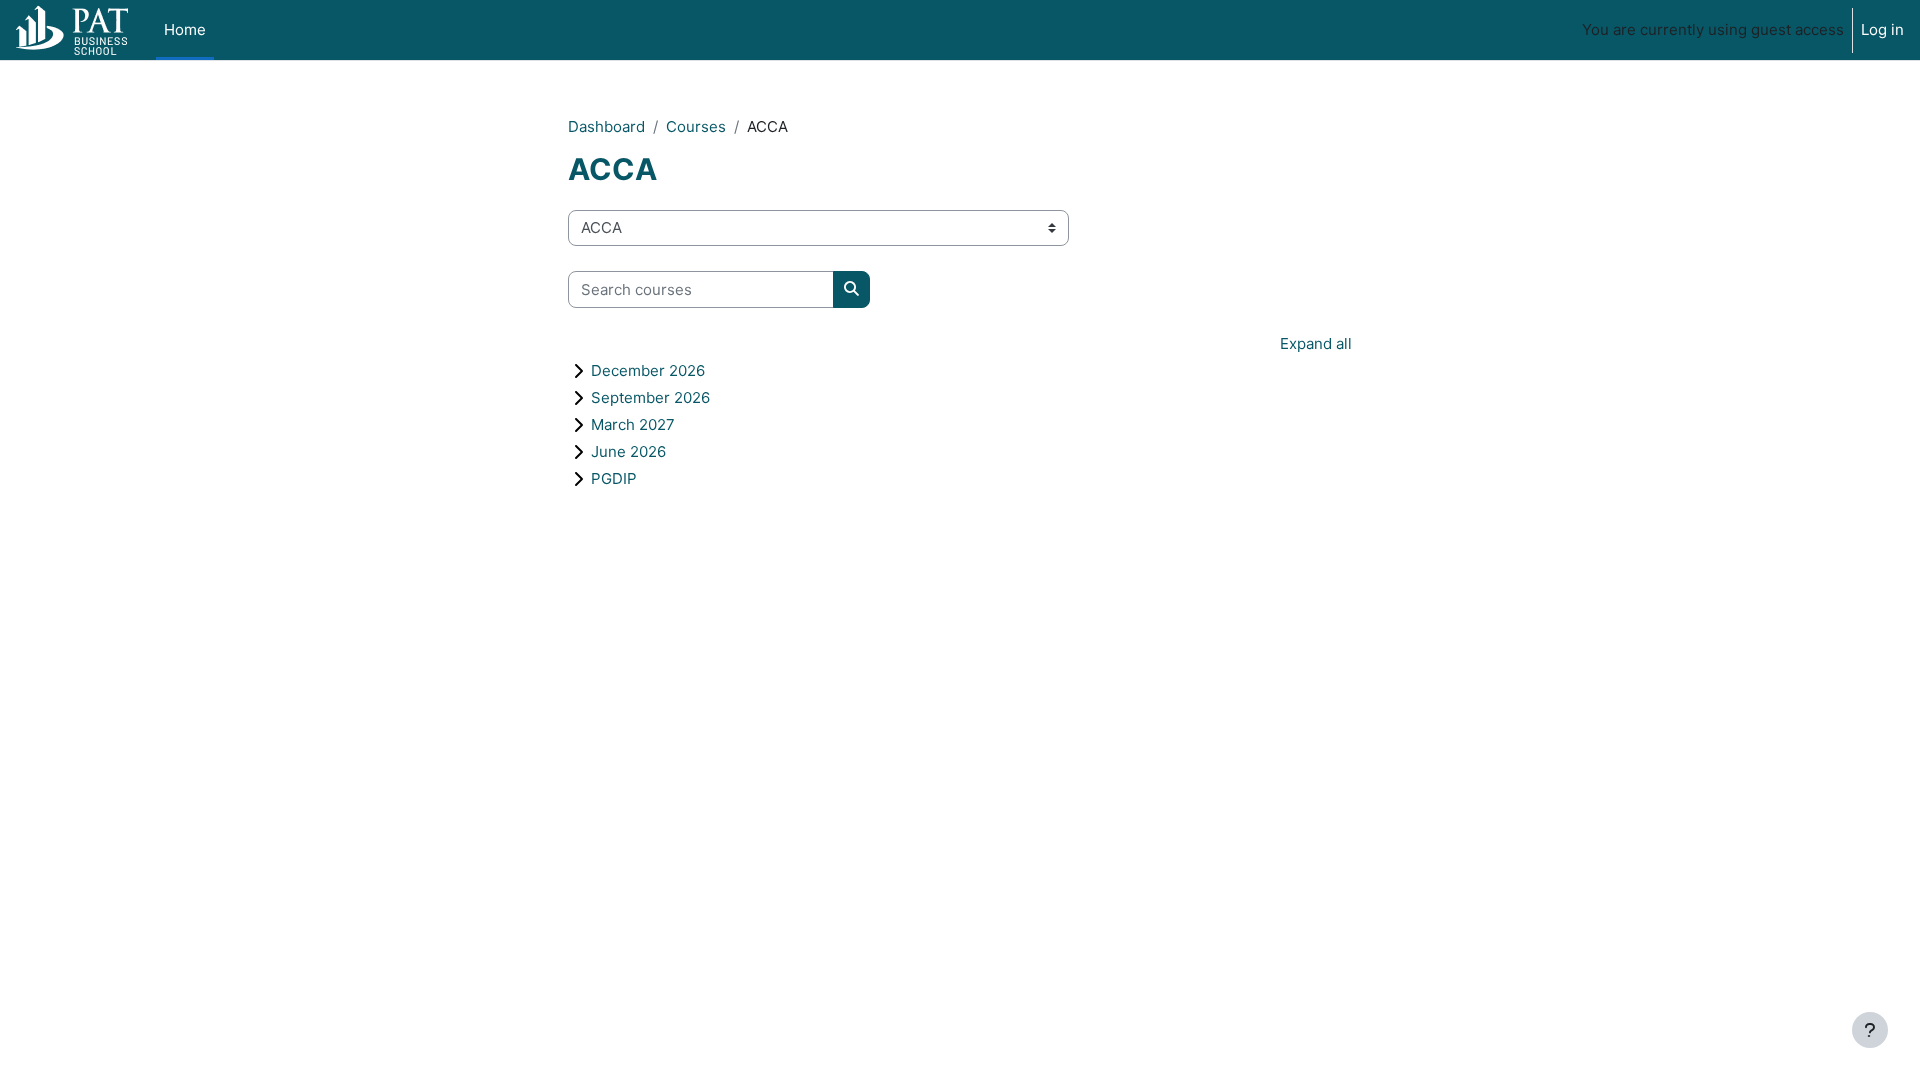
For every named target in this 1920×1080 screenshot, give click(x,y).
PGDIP (614, 478)
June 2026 (628, 451)
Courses (696, 126)
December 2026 (648, 370)
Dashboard (606, 126)
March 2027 (633, 424)
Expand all (1316, 343)
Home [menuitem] (185, 29)
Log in (1882, 29)
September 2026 (650, 397)
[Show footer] (1870, 1030)
